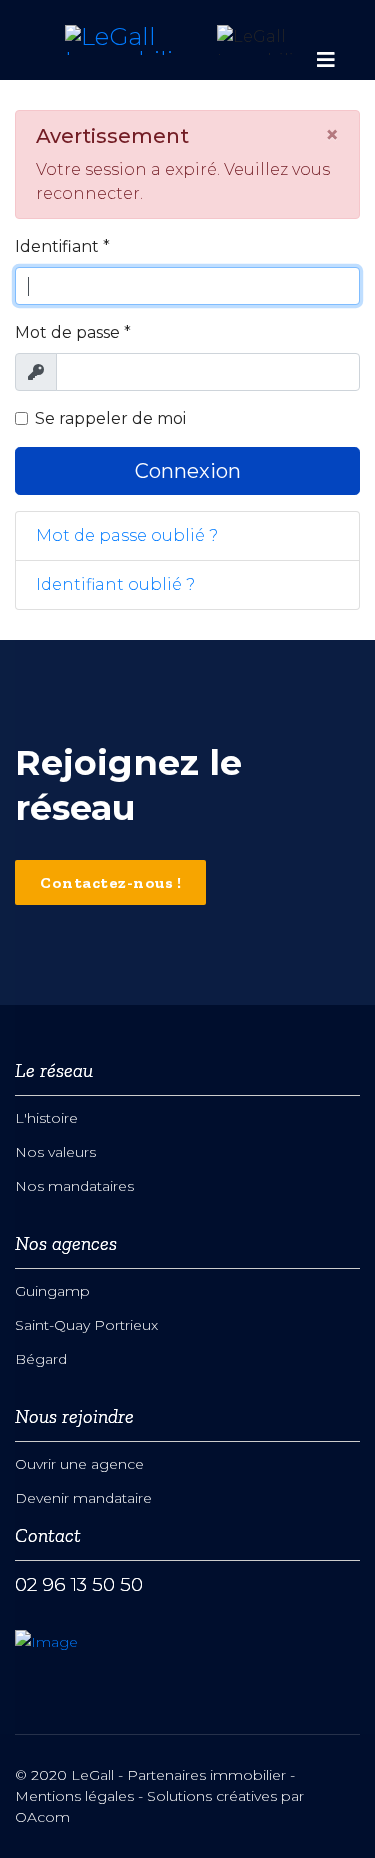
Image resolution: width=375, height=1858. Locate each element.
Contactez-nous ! (110, 882)
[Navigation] (326, 40)
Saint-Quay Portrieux (86, 1325)
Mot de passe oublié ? (127, 535)
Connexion (188, 471)
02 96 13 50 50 (79, 1584)
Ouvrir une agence (79, 1464)
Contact (48, 1535)
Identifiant (62, 246)
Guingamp (52, 1291)
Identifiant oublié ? (115, 584)
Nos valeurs (55, 1152)
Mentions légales (74, 1796)
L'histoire (46, 1118)
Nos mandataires (74, 1186)
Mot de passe (73, 332)
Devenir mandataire (83, 1498)
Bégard (41, 1359)
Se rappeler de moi (110, 418)
